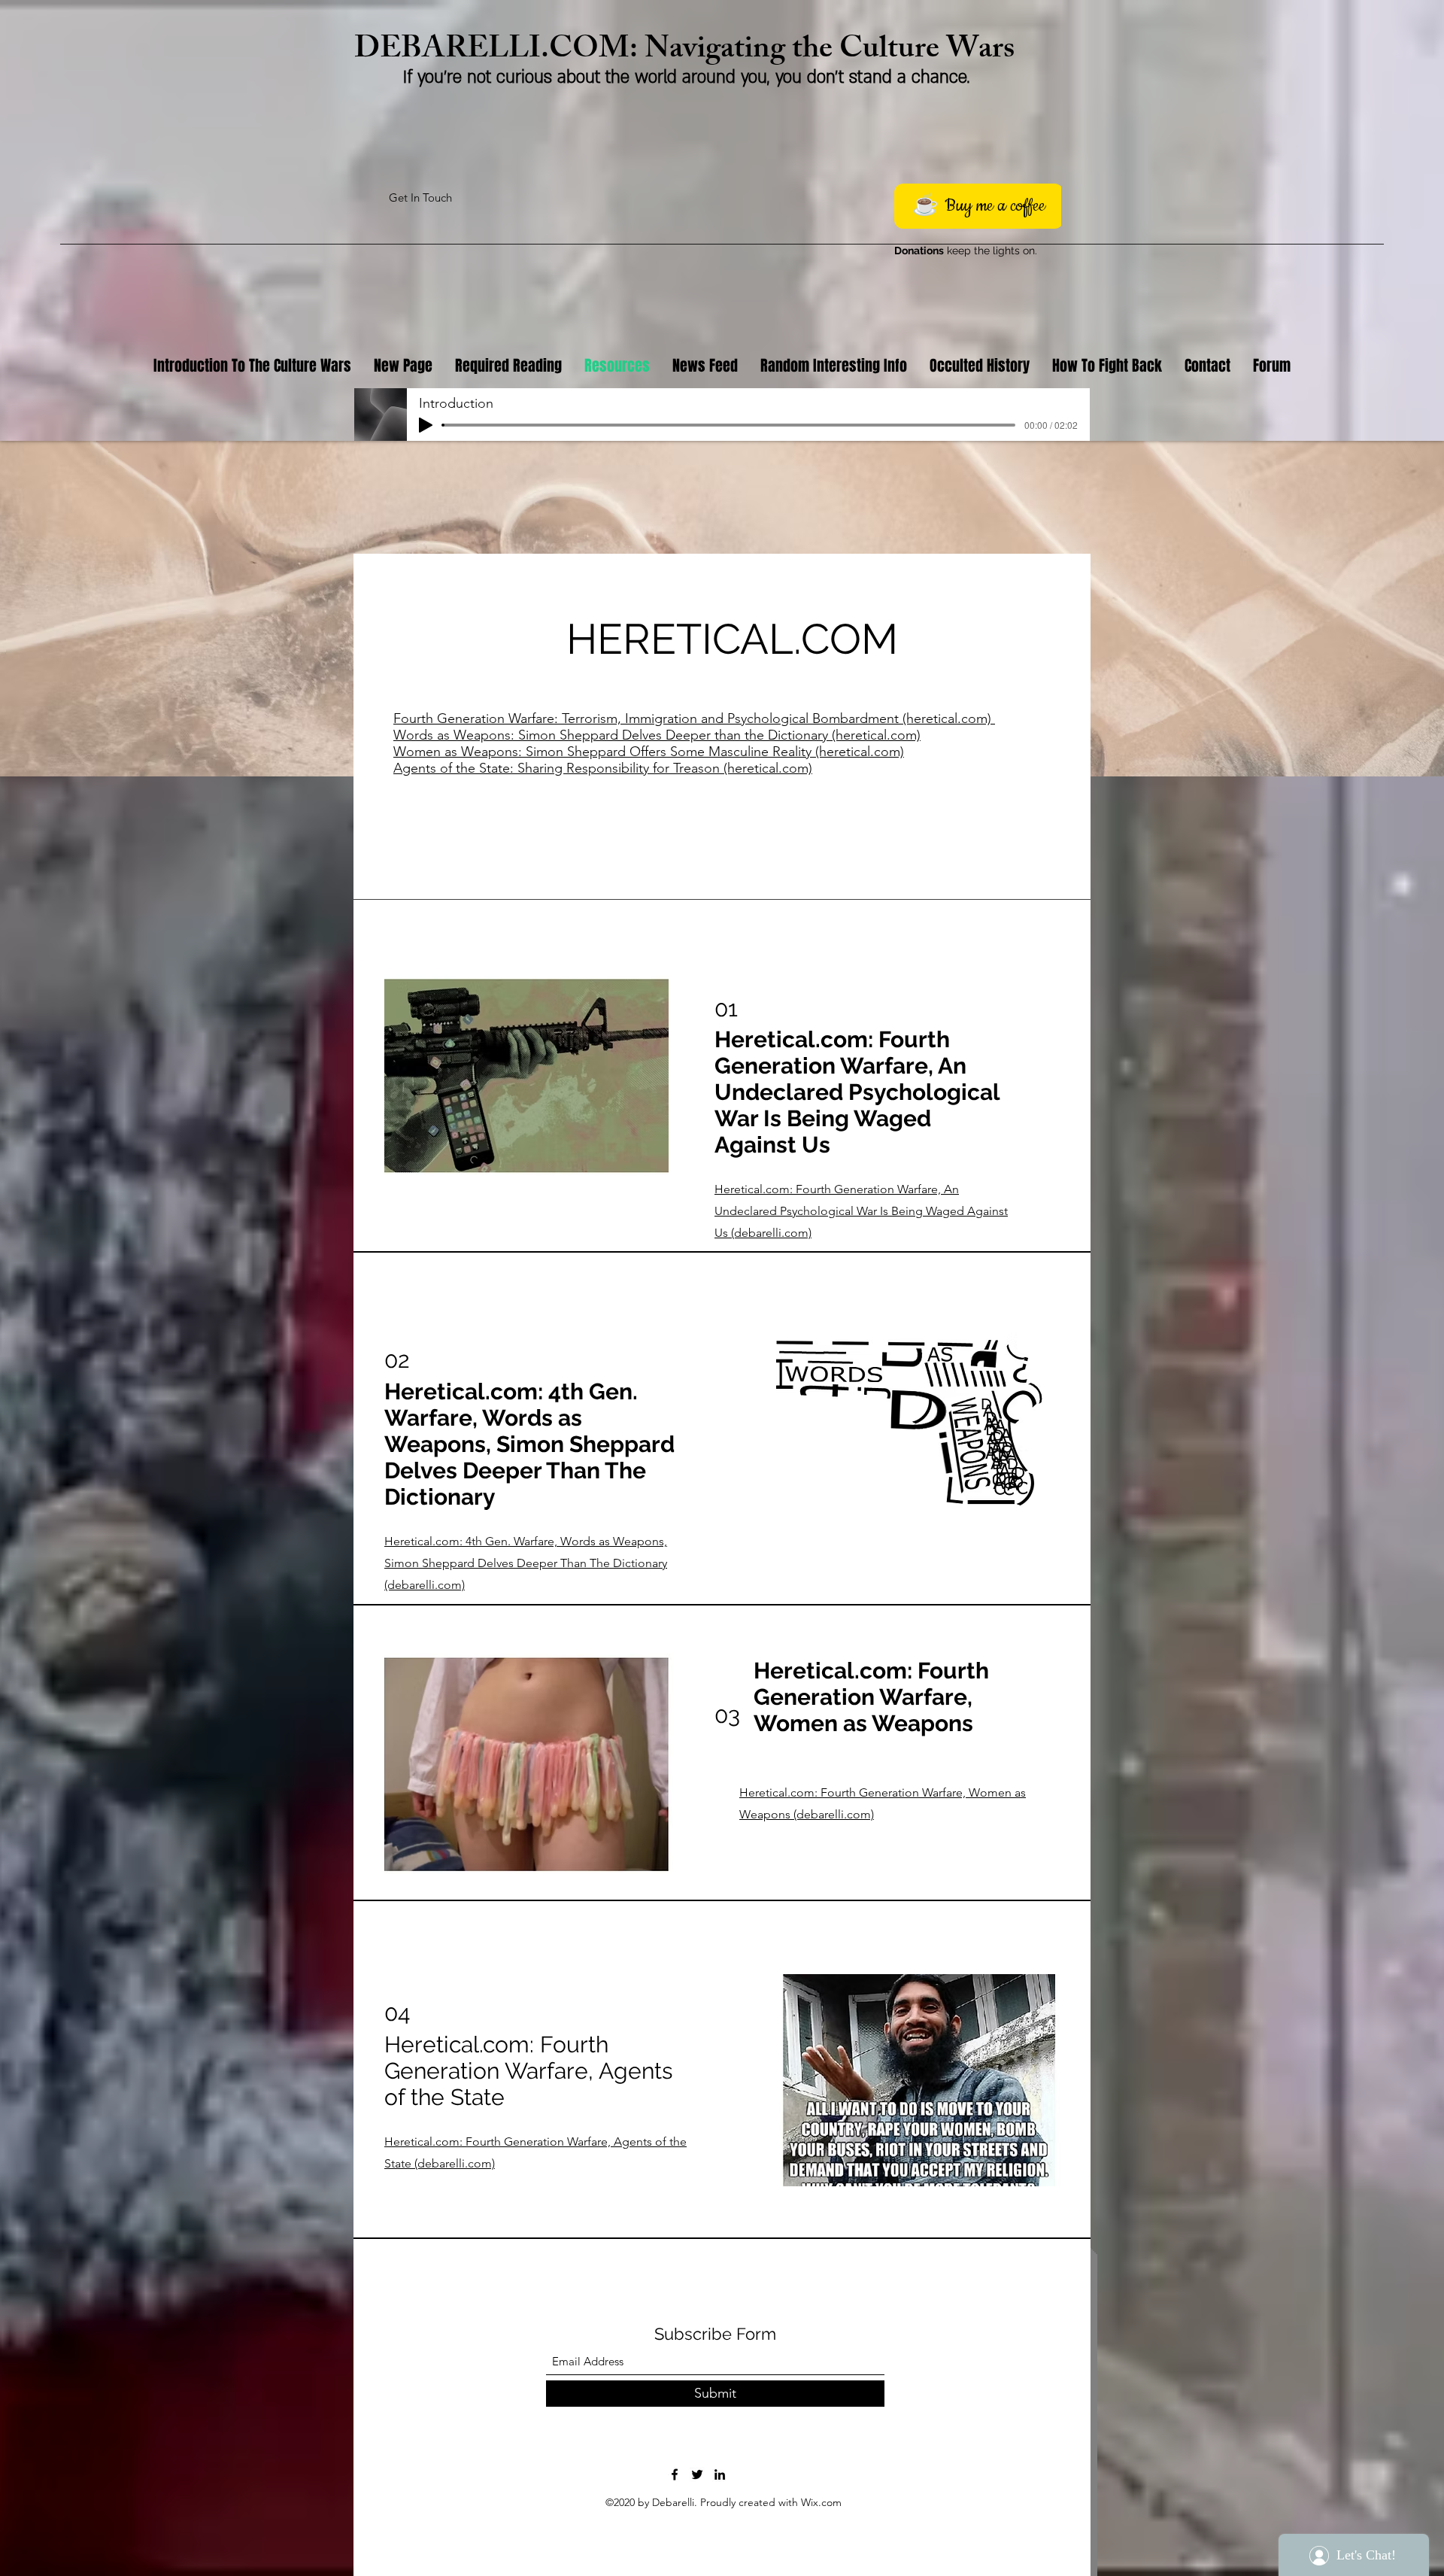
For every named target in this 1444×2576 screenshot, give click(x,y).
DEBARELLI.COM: (499, 52)
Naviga (689, 52)
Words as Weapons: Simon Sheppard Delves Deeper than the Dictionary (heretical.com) (657, 735)
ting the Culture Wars (874, 52)
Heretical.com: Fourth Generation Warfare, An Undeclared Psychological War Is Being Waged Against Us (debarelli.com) (861, 1211)
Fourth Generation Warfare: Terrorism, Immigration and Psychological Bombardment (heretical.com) (694, 718)
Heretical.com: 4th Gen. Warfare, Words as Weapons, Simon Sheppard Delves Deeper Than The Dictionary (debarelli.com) (526, 1563)
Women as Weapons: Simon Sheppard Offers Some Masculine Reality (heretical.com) (649, 752)
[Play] (426, 425)
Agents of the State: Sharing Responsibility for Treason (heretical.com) (603, 768)
